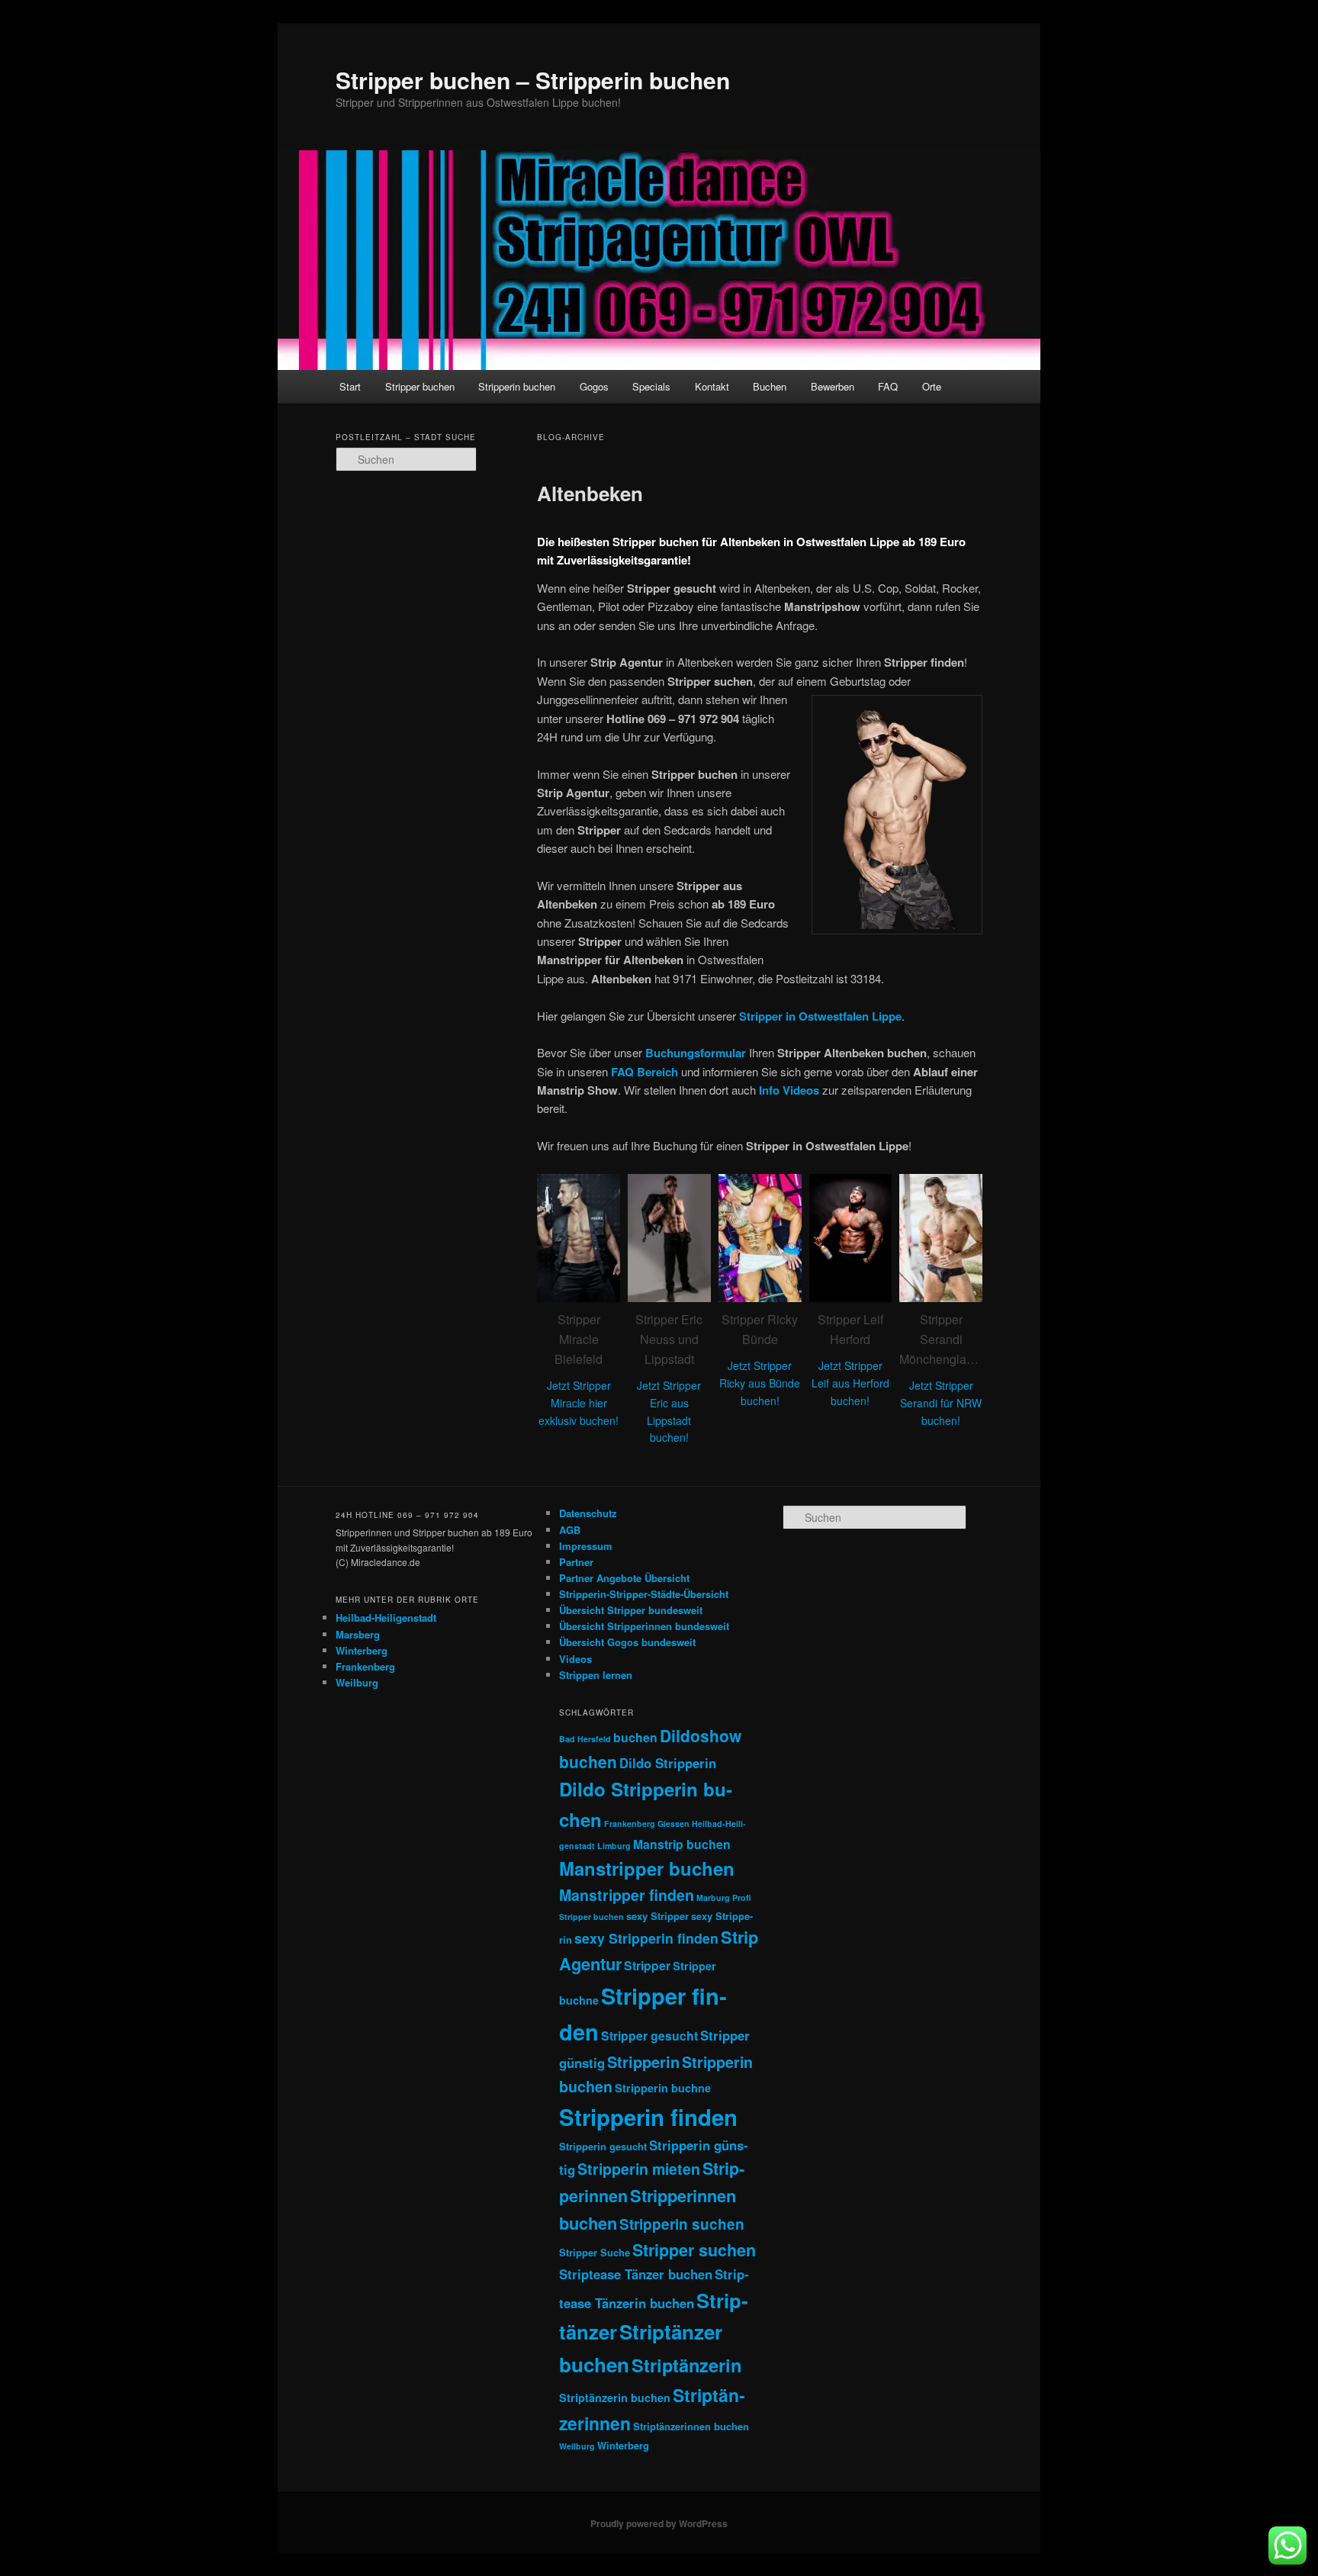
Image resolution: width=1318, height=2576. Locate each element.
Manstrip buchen (682, 1844)
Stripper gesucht (649, 2036)
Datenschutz (588, 1513)
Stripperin (643, 2061)
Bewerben (833, 386)
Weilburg (357, 1682)
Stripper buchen (420, 386)
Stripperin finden (648, 2117)
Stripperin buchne (663, 2088)
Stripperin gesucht (603, 2146)
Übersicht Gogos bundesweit (627, 1642)
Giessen (673, 1823)
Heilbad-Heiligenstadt (386, 1618)
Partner (576, 1562)
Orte (932, 386)
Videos (575, 1659)
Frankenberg (365, 1666)
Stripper (647, 1965)
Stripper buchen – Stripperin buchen (533, 80)
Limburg (614, 1846)
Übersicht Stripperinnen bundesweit (644, 1626)
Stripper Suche (595, 2252)
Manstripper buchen (647, 1868)
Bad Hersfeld (585, 1739)
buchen (635, 1737)
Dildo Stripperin (668, 1763)
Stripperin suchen (682, 2224)
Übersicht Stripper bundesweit (631, 1610)
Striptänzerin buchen (615, 2398)
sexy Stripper (657, 1916)
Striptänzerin (686, 2365)
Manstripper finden (627, 1895)
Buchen (770, 386)
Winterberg (362, 1650)
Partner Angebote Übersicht (624, 1578)
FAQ (888, 386)
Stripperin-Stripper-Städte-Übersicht (644, 1594)
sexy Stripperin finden (646, 1938)
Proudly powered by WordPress (659, 2523)
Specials (651, 386)
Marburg (713, 1897)
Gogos (594, 386)
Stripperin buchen (517, 386)
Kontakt (712, 386)
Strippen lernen (596, 1675)
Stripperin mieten (639, 2169)
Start (350, 386)
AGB (570, 1530)
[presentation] (519, 1311)
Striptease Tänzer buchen (636, 2274)
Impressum (586, 1546)
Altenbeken (590, 493)
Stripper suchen (694, 2250)
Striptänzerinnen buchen (691, 2426)
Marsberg (358, 1634)
